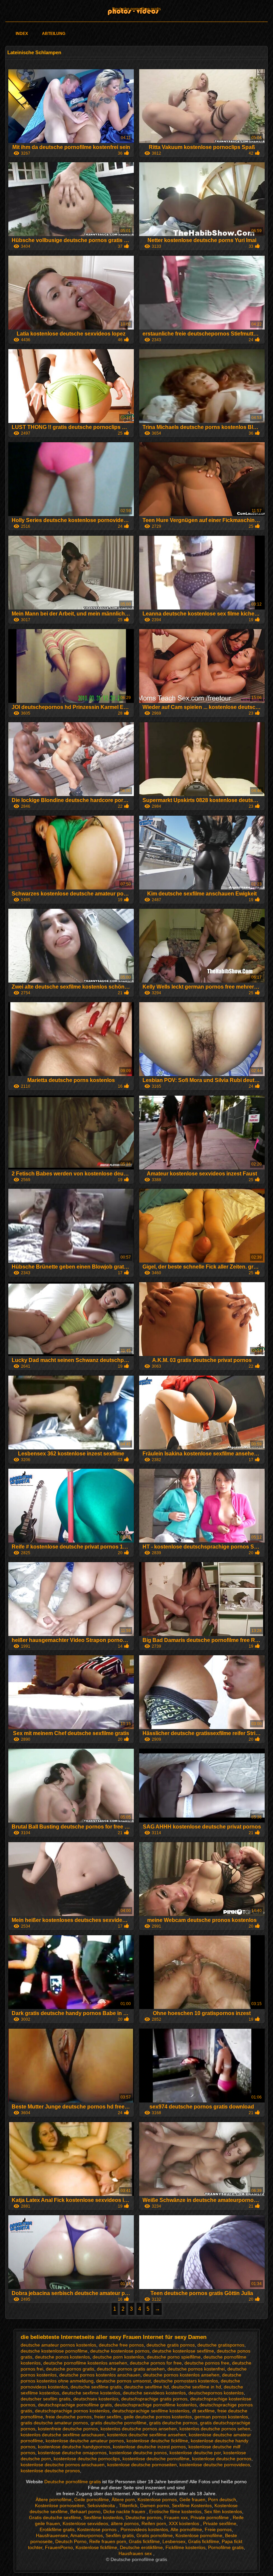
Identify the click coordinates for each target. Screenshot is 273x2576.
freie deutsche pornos (69, 2417)
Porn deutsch (222, 2500)
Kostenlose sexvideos (85, 2523)
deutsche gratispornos (221, 2345)
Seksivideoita (102, 2506)
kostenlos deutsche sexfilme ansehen (147, 2435)
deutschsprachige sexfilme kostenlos (151, 2411)
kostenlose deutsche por (195, 2453)
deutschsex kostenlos (96, 2399)
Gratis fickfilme (144, 2541)
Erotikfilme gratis (57, 2529)
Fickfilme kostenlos (185, 2547)
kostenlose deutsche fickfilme (157, 2441)
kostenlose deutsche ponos (138, 2453)
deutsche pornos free (207, 2363)
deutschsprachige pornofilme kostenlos (156, 2405)
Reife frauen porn (108, 2541)
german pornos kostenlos (221, 2417)
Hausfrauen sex (136, 2553)
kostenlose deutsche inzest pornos (149, 2447)
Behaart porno (85, 2511)
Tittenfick (128, 2506)
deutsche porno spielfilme (174, 2357)
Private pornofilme (210, 2517)
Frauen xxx (176, 2517)
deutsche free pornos (121, 2345)
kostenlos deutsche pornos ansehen (139, 2429)
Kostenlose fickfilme (96, 2547)
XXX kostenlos (185, 2523)
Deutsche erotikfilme (141, 2547)
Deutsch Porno (71, 2541)
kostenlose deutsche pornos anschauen (63, 2465)
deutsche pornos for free (156, 2363)
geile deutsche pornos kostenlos (158, 2417)
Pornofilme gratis (226, 2547)
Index (22, 34)
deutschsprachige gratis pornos (154, 2399)
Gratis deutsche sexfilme (55, 2517)
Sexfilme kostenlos (103, 2517)
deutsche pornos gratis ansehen (131, 2369)
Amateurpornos (87, 2535)
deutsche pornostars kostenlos (186, 2381)
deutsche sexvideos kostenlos (154, 2393)
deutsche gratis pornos (171, 2345)
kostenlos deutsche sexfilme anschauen (63, 2435)
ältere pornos (125, 2523)
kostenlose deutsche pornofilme (156, 2459)
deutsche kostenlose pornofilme (54, 2351)
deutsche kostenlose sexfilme (183, 2351)
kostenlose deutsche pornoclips (87, 2459)
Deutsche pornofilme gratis (136, 9)
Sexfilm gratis (120, 2535)
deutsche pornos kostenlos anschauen (100, 2375)
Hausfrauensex (52, 2535)
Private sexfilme (220, 2523)
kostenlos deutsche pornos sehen (215, 2429)
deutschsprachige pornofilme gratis (75, 2405)
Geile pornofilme (92, 2500)
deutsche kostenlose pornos (120, 2351)
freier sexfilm (108, 2417)
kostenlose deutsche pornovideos (215, 2465)
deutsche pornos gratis (70, 2369)
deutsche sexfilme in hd (196, 2387)
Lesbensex (174, 2541)
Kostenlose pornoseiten (60, 2506)
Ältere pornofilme (54, 2500)
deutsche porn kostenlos (118, 2357)
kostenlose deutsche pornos (222, 2459)
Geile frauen (192, 2500)
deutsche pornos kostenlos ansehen (181, 2375)
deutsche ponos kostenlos (62, 2357)
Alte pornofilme (186, 2529)
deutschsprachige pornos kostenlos (72, 2411)
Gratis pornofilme (155, 2535)
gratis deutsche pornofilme (119, 2423)
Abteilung (54, 34)
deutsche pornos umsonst (124, 2381)
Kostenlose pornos (157, 2500)
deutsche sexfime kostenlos (91, 2393)
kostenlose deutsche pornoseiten (142, 2465)
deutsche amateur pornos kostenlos (58, 2345)
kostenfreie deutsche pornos (68, 2429)
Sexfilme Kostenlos (192, 2506)
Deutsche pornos (143, 2517)
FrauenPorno (59, 2547)
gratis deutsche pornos (173, 2423)
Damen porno (155, 2506)
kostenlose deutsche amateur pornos (85, 2441)
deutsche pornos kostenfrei (196, 2369)
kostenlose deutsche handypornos (74, 2447)
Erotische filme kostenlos (175, 2511)
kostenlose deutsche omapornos (72, 2453)
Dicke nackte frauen (125, 2511)
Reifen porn (154, 2523)
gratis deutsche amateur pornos (54, 2423)
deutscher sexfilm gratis (46, 2399)
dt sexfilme (203, 2411)
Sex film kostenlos (223, 2511)
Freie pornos (218, 2529)
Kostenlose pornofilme (199, 2535)
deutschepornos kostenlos (216, 2393)
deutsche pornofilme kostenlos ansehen (85, 2363)
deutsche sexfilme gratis (96, 2387)
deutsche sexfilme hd (146, 2387)
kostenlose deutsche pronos (50, 2471)
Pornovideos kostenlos (144, 2529)
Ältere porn (123, 2500)
